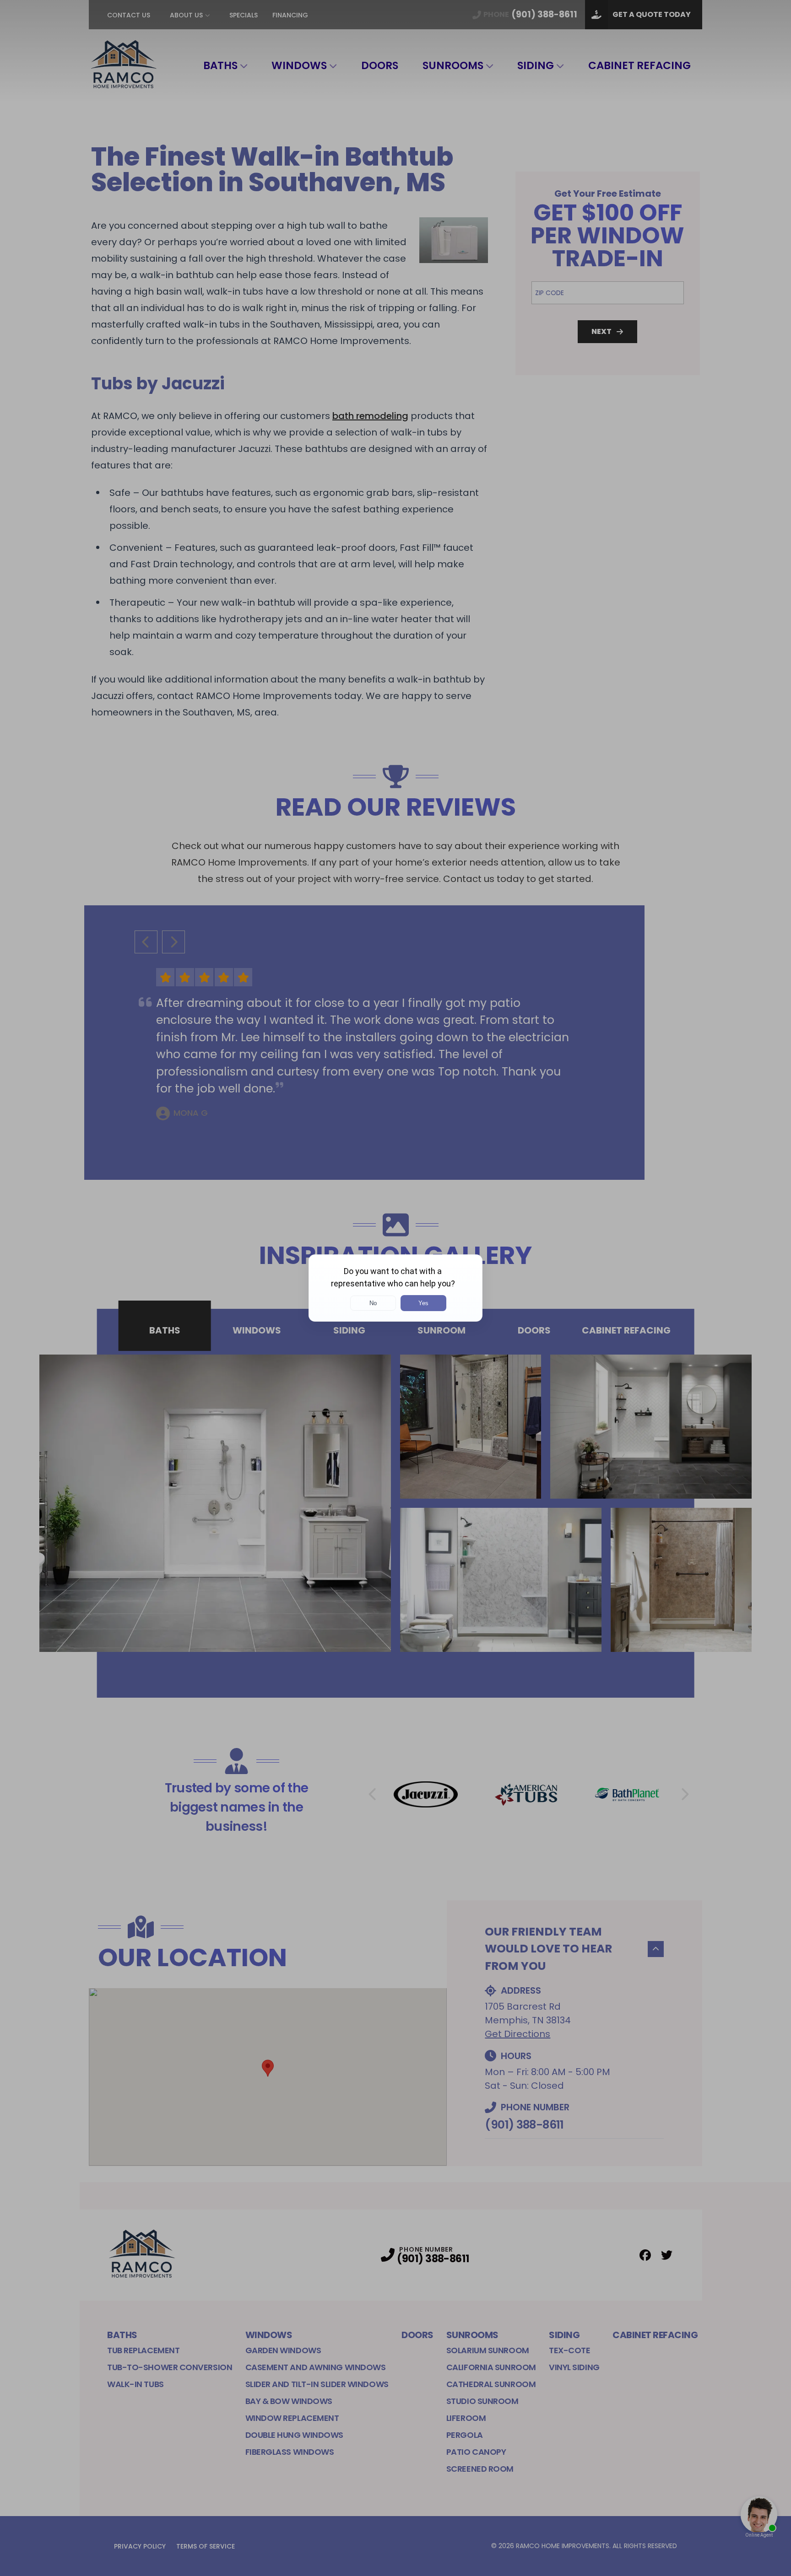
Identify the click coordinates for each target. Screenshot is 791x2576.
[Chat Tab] (395, 1288)
